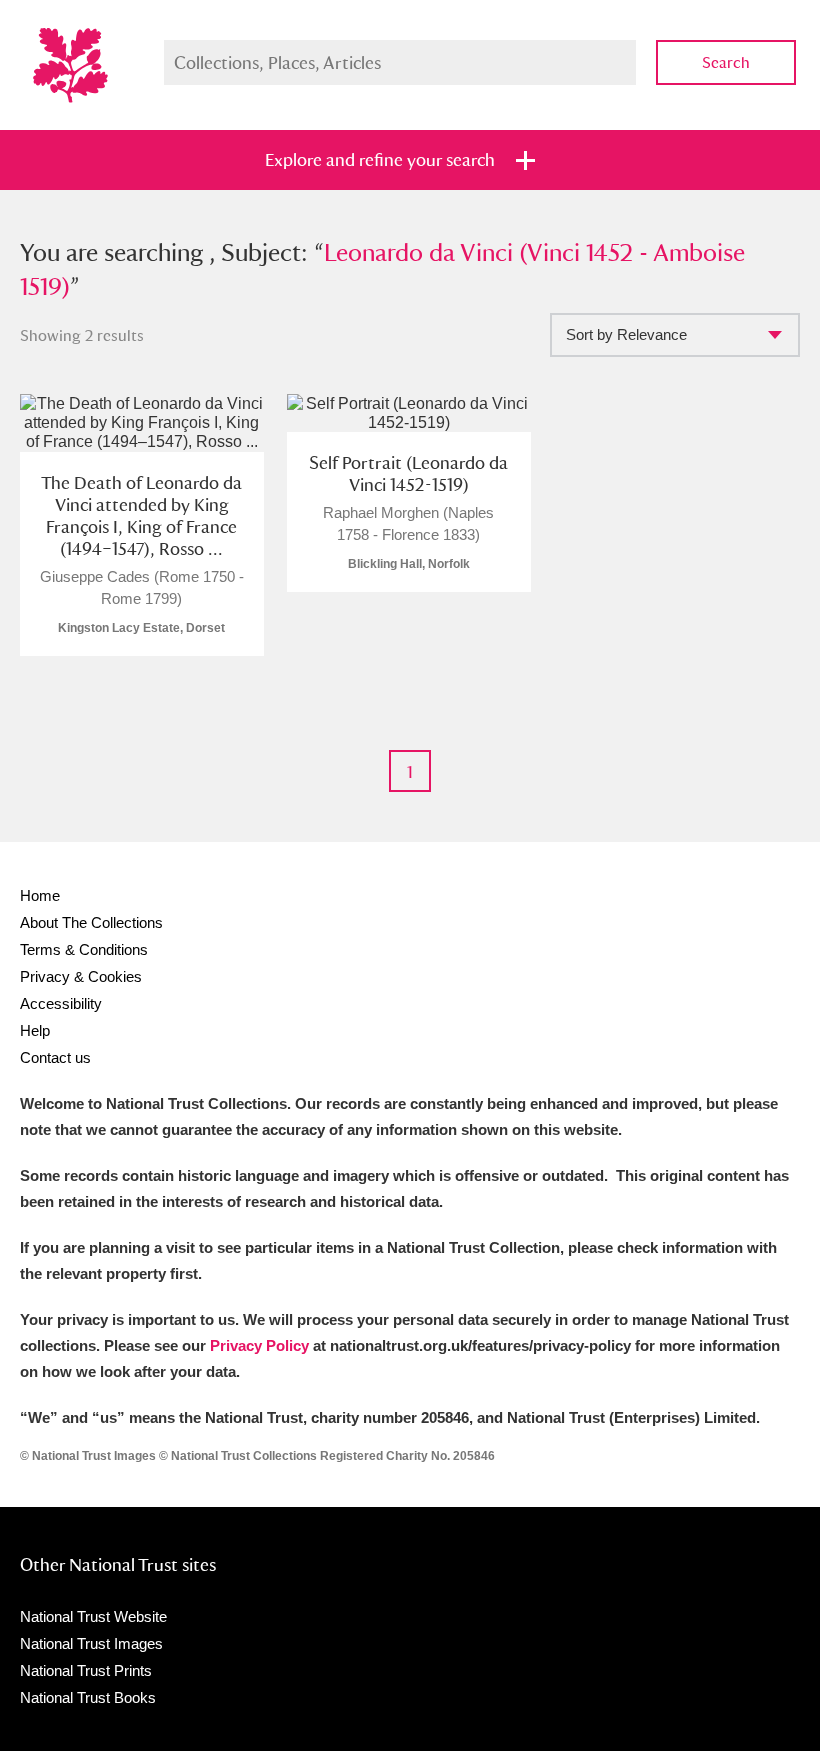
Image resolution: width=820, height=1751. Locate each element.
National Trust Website (93, 1616)
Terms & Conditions (84, 949)
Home (40, 895)
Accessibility (61, 1003)
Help (35, 1030)
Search (726, 62)
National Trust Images (91, 1643)
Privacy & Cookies (81, 976)
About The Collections (91, 922)
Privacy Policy (259, 1345)
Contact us (55, 1057)
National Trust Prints (86, 1670)
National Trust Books (88, 1697)
